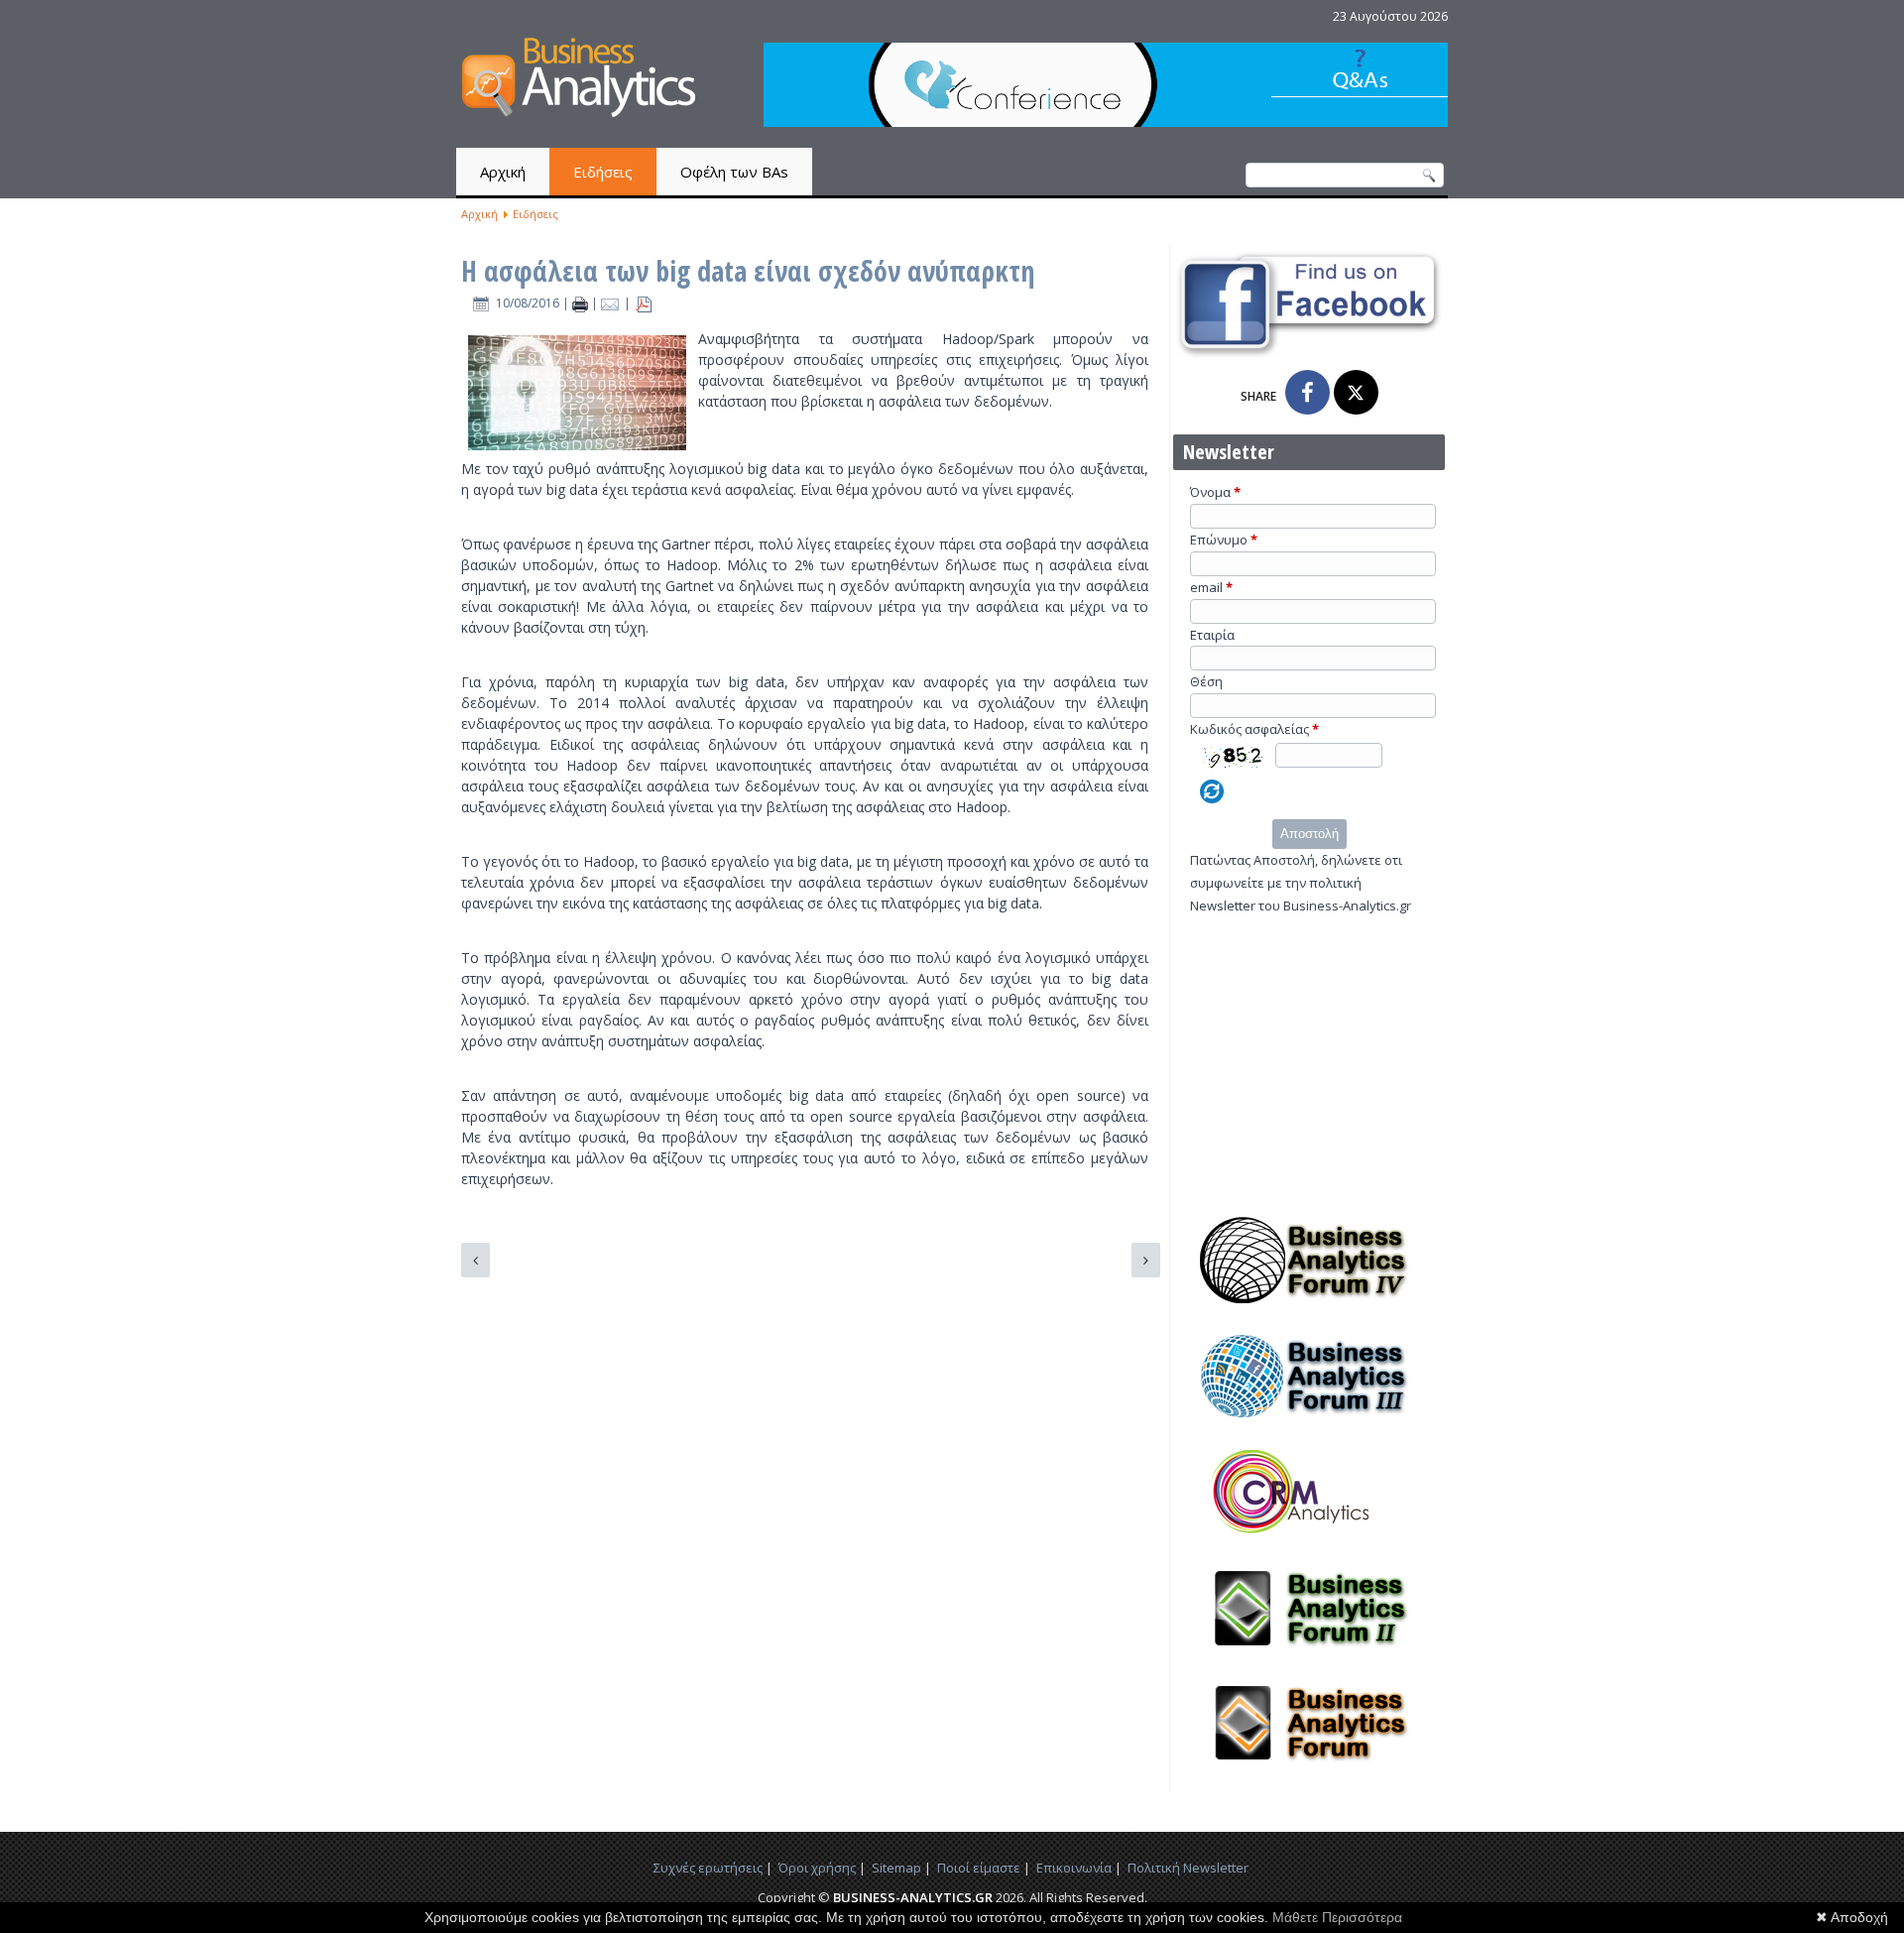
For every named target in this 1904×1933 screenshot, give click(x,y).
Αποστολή (1309, 834)
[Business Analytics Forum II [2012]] (1309, 1657)
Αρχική (503, 172)
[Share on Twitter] (1356, 392)
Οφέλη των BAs (734, 172)
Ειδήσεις (603, 172)
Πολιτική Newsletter (1188, 1868)
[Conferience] (1106, 121)
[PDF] (644, 303)
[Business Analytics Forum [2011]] (1309, 1772)
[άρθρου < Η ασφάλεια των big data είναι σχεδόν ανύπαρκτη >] (582, 303)
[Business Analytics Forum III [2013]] (1309, 1425)
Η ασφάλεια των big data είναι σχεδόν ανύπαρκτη (748, 271)
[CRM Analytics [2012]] (1309, 1541)
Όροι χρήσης (817, 1868)
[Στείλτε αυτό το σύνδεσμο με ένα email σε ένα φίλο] (612, 303)
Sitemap (896, 1868)
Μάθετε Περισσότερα (1337, 1917)
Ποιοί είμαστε (979, 1868)
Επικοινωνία (1074, 1868)
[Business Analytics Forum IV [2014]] (1309, 1309)
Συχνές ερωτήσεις (708, 1868)
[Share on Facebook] (1308, 392)
